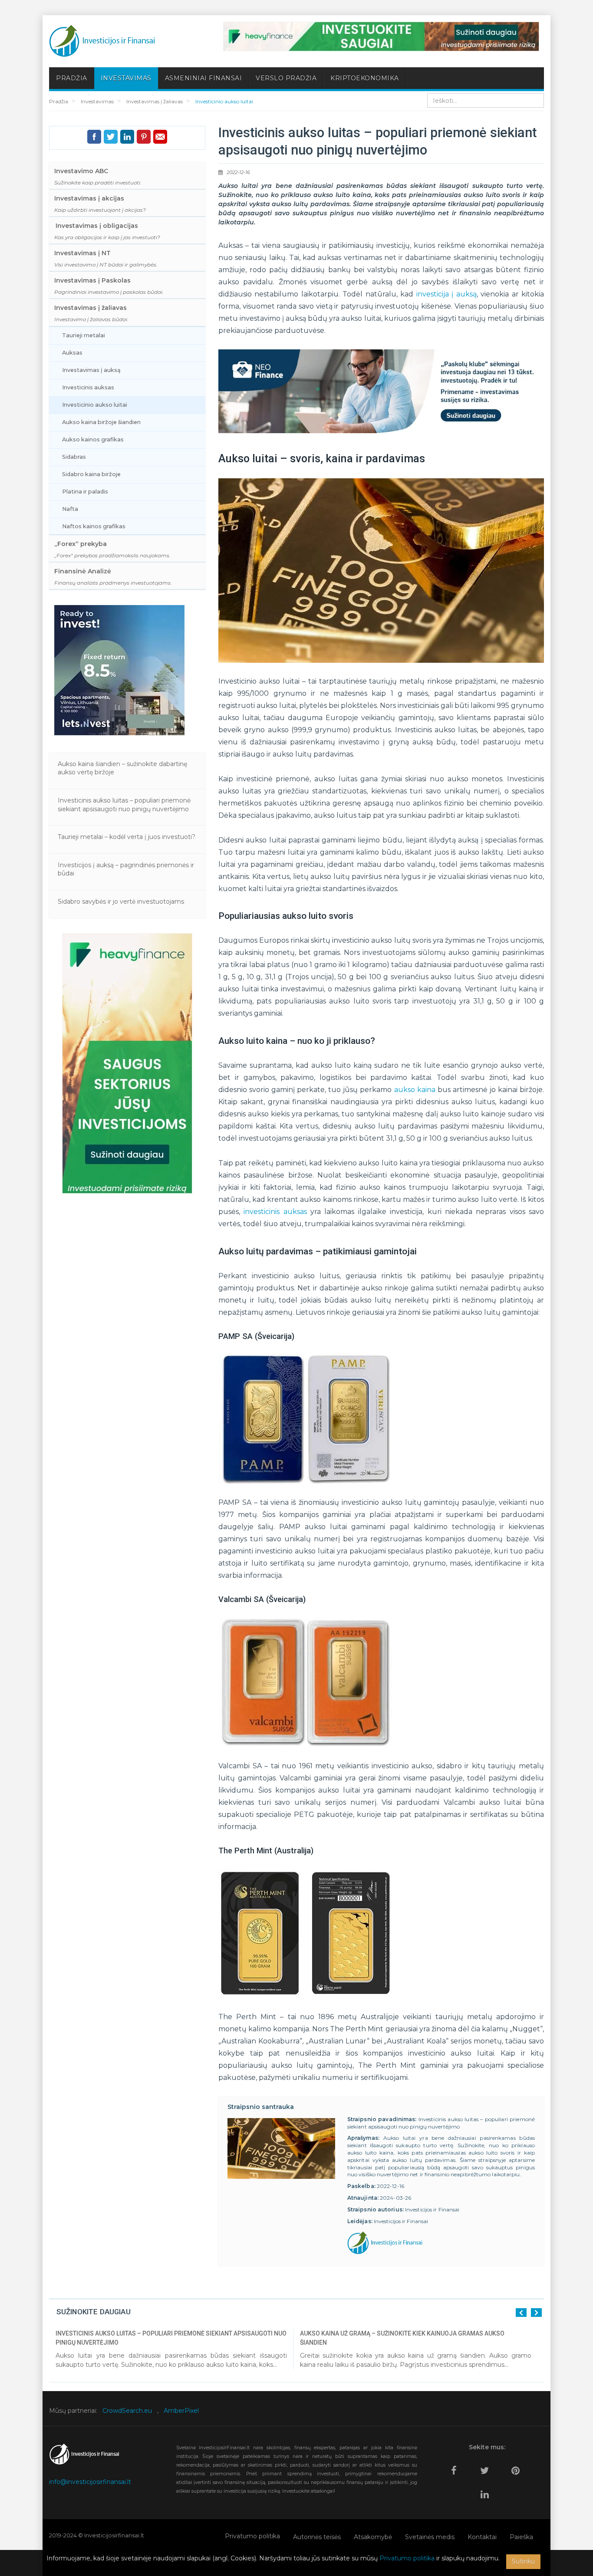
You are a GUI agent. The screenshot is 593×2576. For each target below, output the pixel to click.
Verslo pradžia (286, 78)
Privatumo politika (252, 2536)
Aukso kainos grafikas (93, 439)
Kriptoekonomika (365, 78)
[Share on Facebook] (94, 137)
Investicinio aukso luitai (95, 405)
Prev (521, 2313)
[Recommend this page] (160, 137)
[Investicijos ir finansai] (102, 41)
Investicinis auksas (88, 387)
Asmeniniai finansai (204, 78)
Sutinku (523, 2561)
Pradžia (72, 78)
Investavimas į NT (106, 258)
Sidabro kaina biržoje (91, 474)
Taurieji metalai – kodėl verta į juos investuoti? (127, 837)
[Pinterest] (518, 2467)
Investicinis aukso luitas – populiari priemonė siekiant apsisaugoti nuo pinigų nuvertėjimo (124, 805)
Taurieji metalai (84, 335)
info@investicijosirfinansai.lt (90, 2482)
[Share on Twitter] (111, 137)
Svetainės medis (430, 2537)
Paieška (521, 2537)
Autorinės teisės (317, 2537)
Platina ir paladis (85, 492)
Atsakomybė (373, 2537)
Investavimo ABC (98, 176)
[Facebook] (456, 2467)
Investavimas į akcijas (100, 204)
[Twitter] (487, 2467)
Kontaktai (482, 2537)
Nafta (70, 509)
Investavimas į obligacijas (107, 231)
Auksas (72, 353)
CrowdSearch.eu (127, 2411)
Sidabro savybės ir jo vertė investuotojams (121, 901)
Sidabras (74, 457)
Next (536, 2313)
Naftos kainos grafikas (94, 526)
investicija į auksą (446, 294)
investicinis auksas (275, 1212)
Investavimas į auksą (91, 370)
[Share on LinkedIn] (127, 137)
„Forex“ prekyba (112, 549)
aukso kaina (415, 1090)
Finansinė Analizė (113, 577)
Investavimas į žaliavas (91, 313)
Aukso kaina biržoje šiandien (101, 422)
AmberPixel (181, 2411)
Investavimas (126, 78)
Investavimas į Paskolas (109, 286)
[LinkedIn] (487, 2491)
